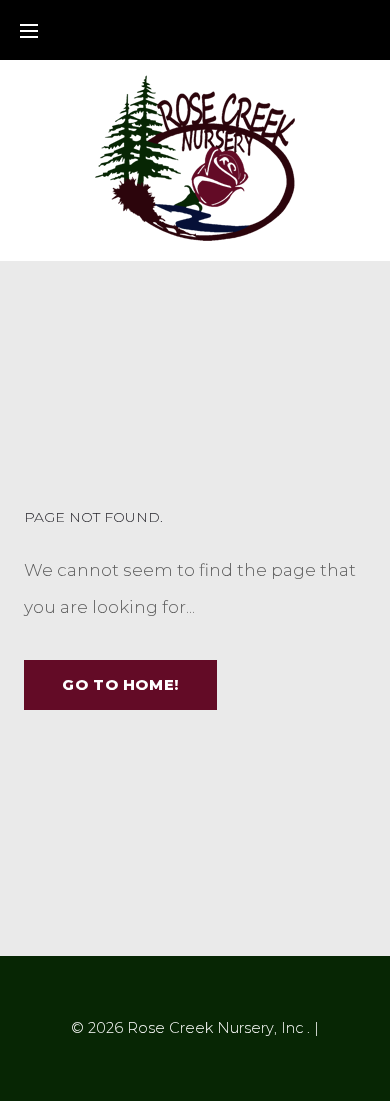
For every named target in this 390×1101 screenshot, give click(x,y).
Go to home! (120, 684)
